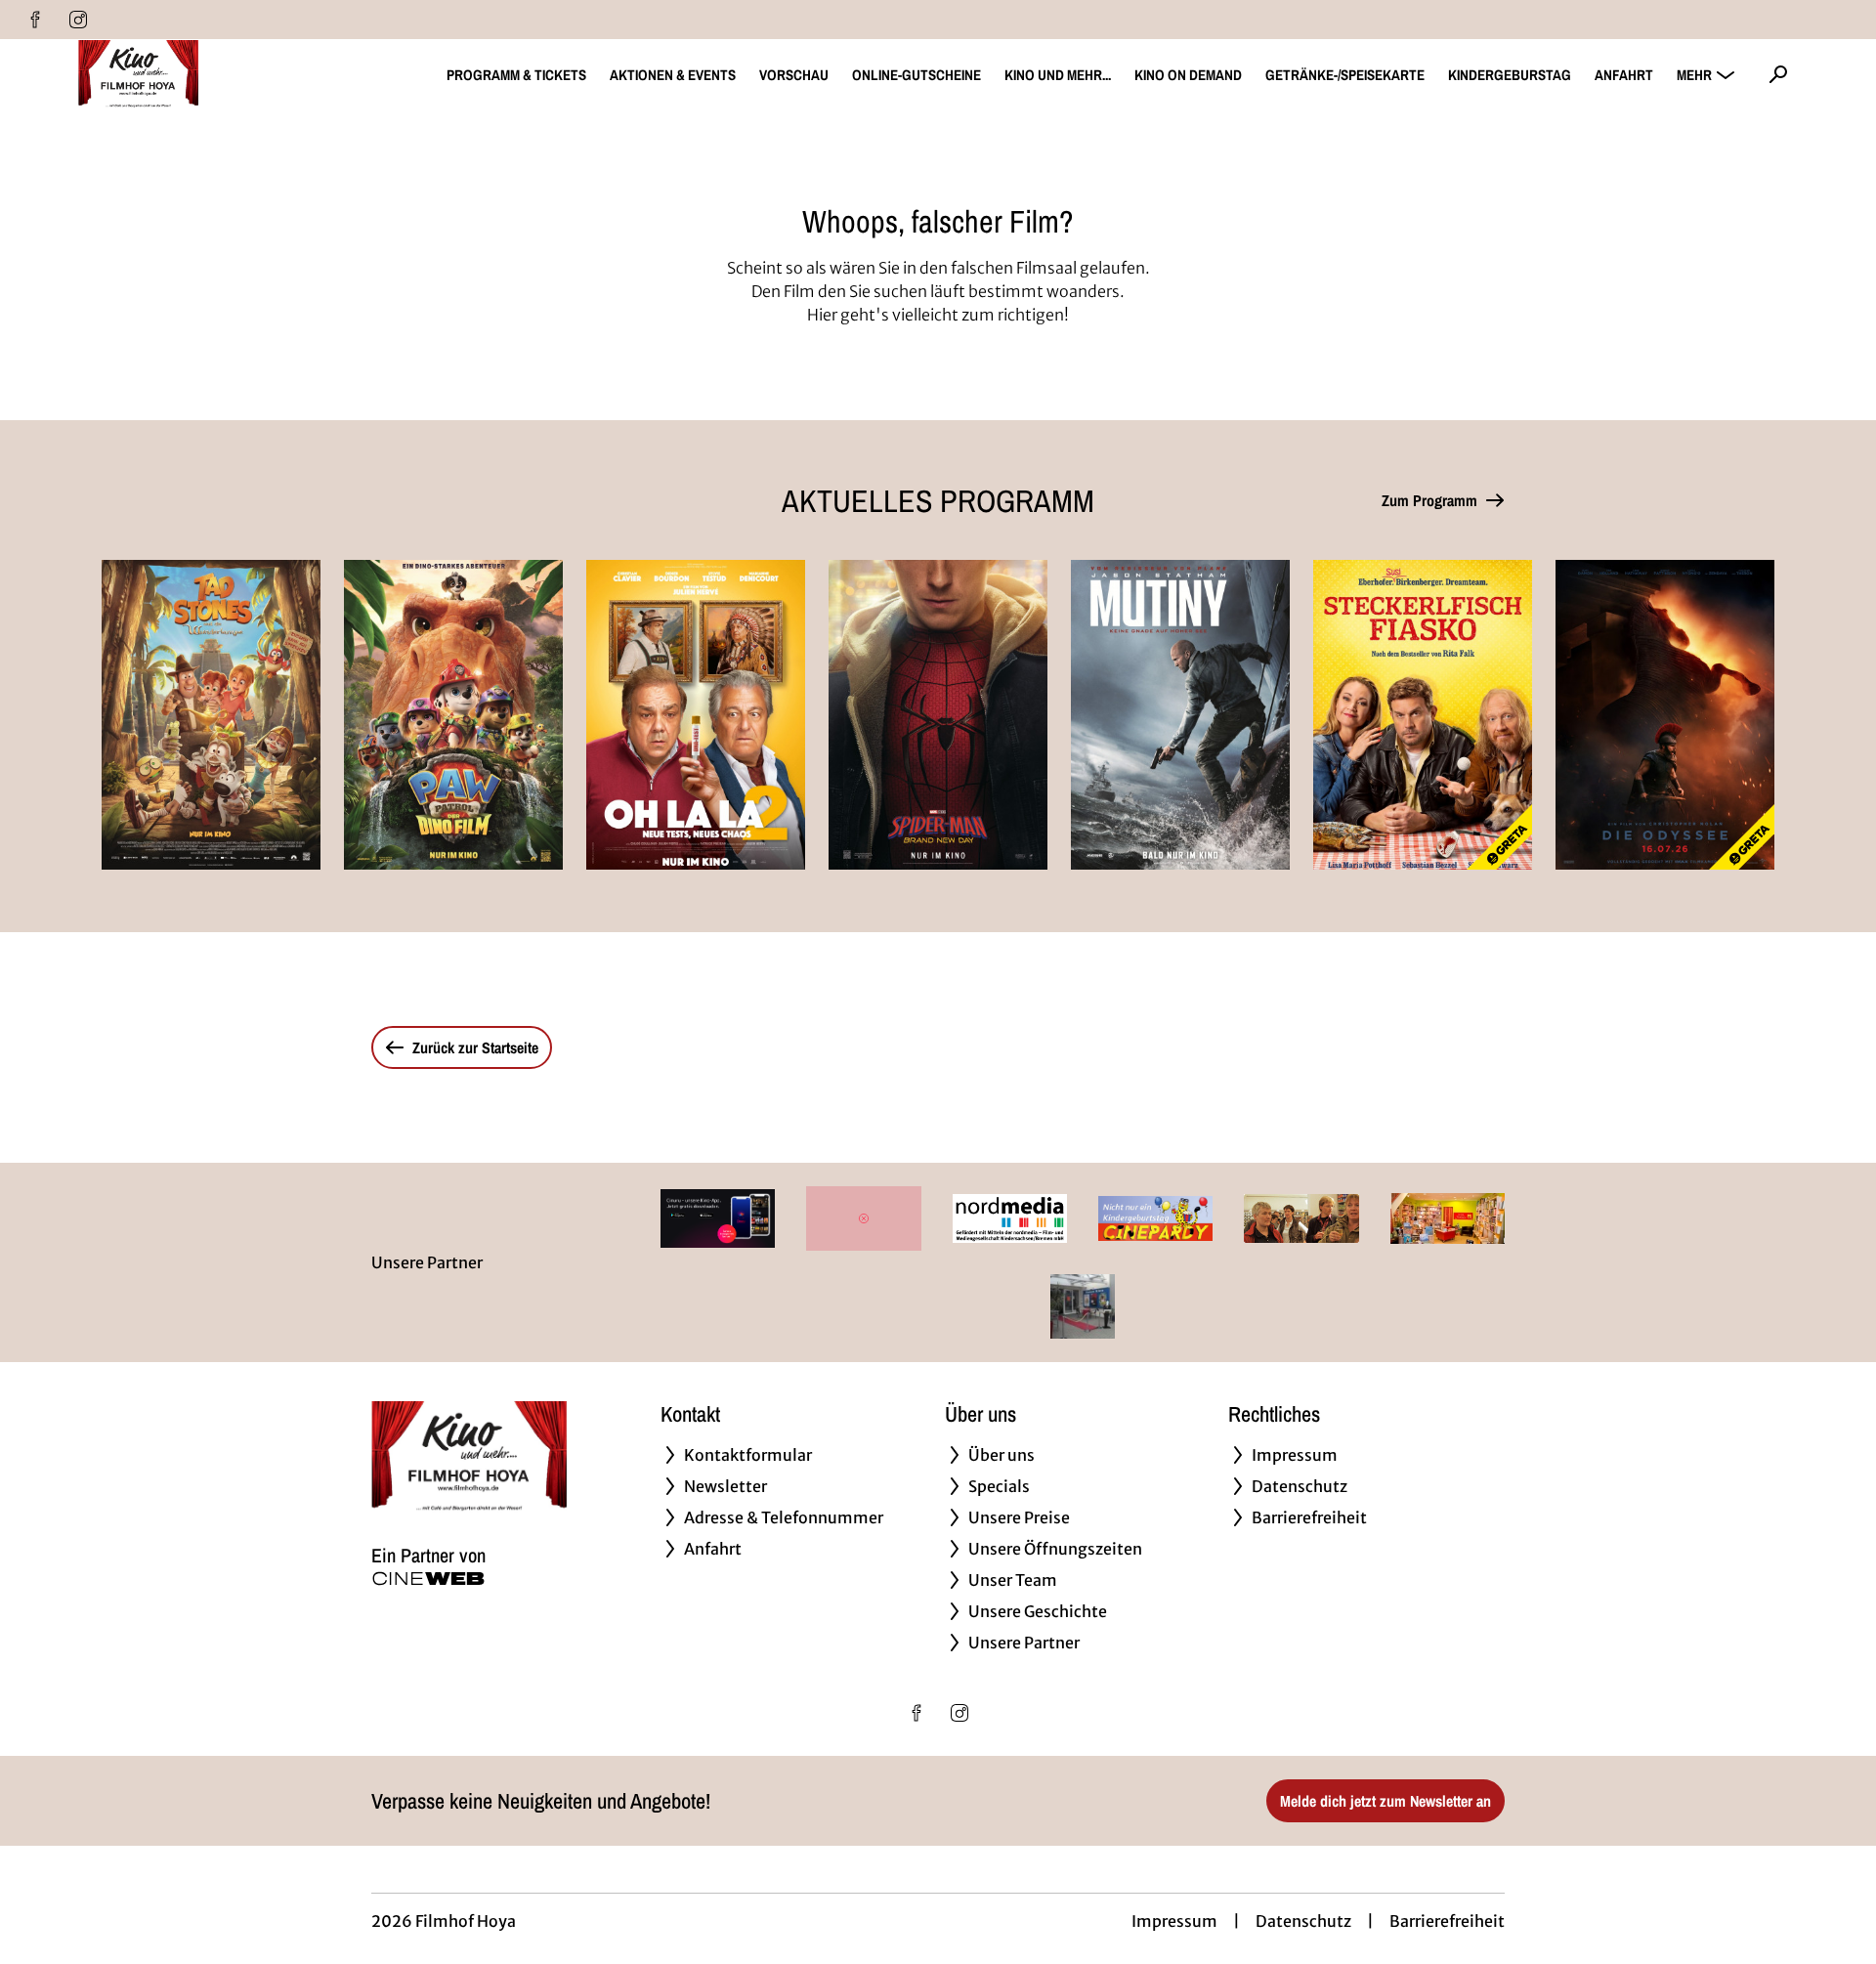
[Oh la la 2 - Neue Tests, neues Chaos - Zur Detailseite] (696, 715)
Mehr (1694, 75)
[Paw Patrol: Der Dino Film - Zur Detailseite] (453, 715)
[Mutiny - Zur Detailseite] (1180, 715)
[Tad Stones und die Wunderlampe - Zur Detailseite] (211, 715)
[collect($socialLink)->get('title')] (35, 20)
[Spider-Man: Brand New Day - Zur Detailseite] (938, 715)
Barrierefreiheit (1447, 1921)
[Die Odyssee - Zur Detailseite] (1665, 715)
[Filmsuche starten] (1778, 74)
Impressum (1174, 1921)
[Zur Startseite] (215, 74)
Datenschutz (1303, 1921)
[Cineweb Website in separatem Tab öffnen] (428, 1579)
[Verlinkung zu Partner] (718, 1218)
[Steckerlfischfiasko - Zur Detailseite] (1423, 715)
